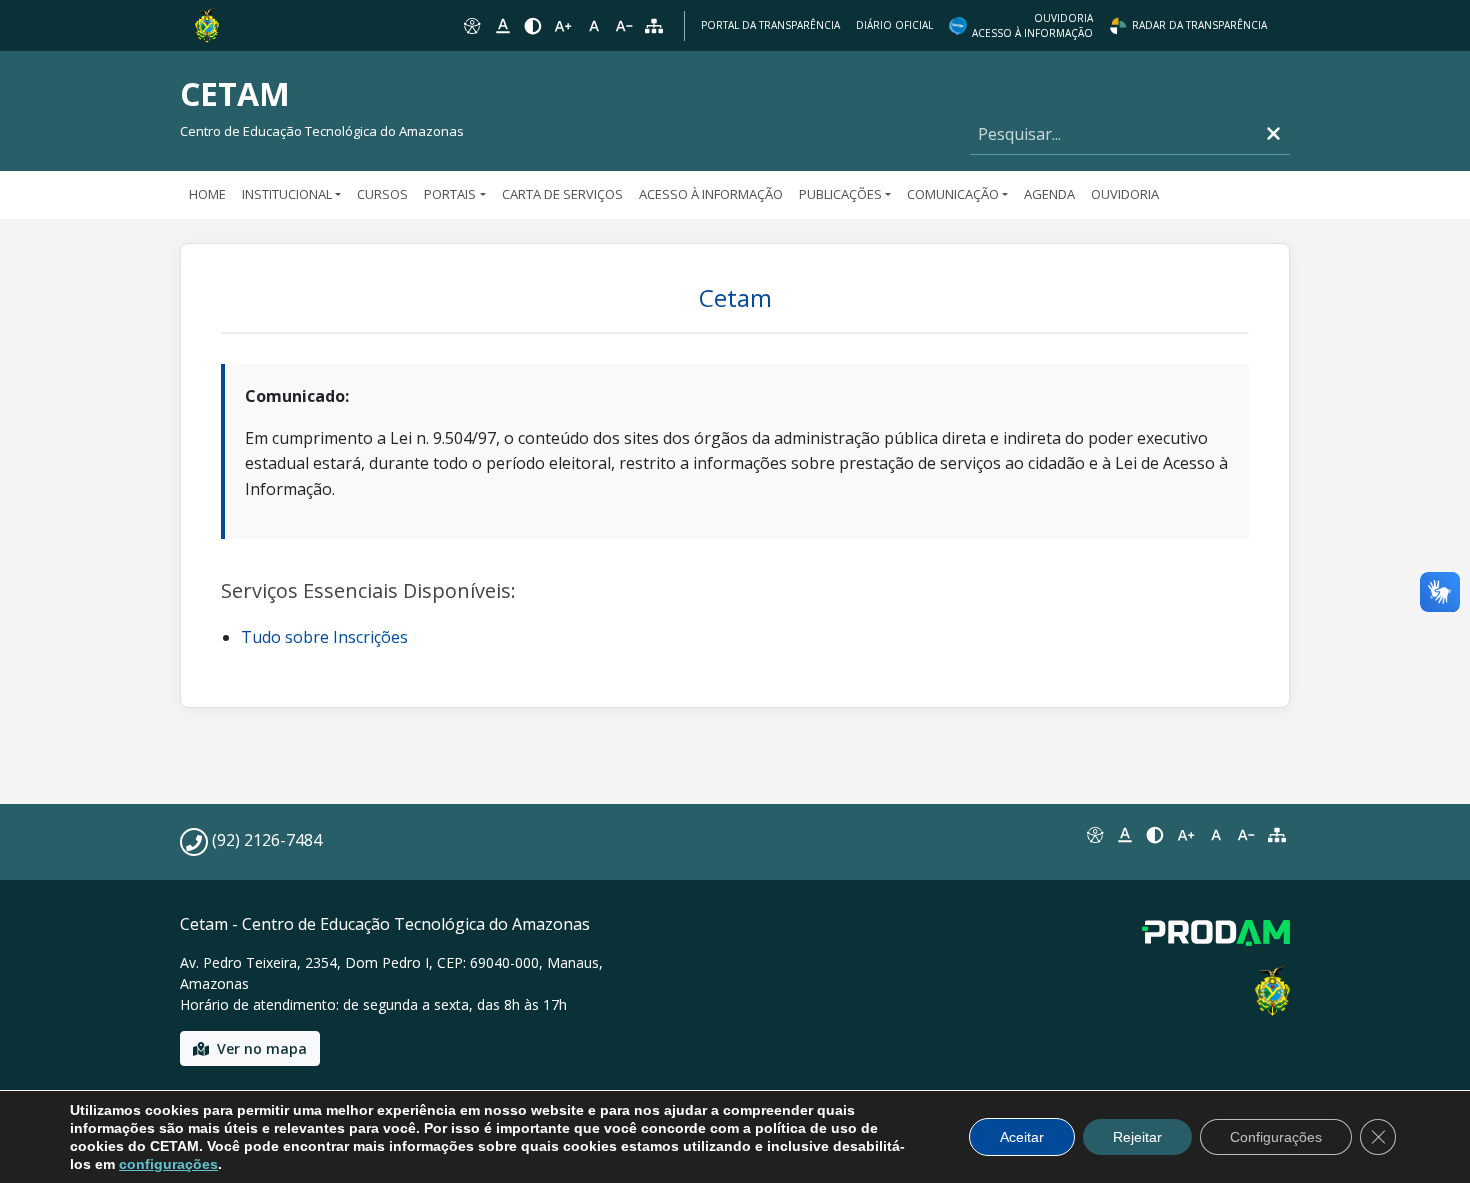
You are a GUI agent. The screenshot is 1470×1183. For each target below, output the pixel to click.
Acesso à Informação (711, 194)
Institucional (287, 194)
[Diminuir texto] (624, 26)
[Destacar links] (502, 26)
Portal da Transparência (770, 25)
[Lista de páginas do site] (1277, 835)
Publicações (840, 194)
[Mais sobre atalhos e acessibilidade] (1094, 835)
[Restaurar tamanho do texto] (594, 26)
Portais (450, 194)
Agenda (1049, 194)
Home (207, 194)
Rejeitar (1137, 1137)
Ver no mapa (262, 1048)
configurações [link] (168, 1164)
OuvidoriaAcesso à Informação (1032, 25)
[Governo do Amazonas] (207, 24)
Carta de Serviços (562, 194)
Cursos (382, 194)
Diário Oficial (894, 25)
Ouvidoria (1125, 194)
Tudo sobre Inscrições (324, 637)
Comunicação (953, 194)
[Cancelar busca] (1273, 134)
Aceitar (1022, 1137)
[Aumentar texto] (563, 26)
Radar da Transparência (1199, 25)
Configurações (1276, 1137)
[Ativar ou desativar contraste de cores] (533, 26)
